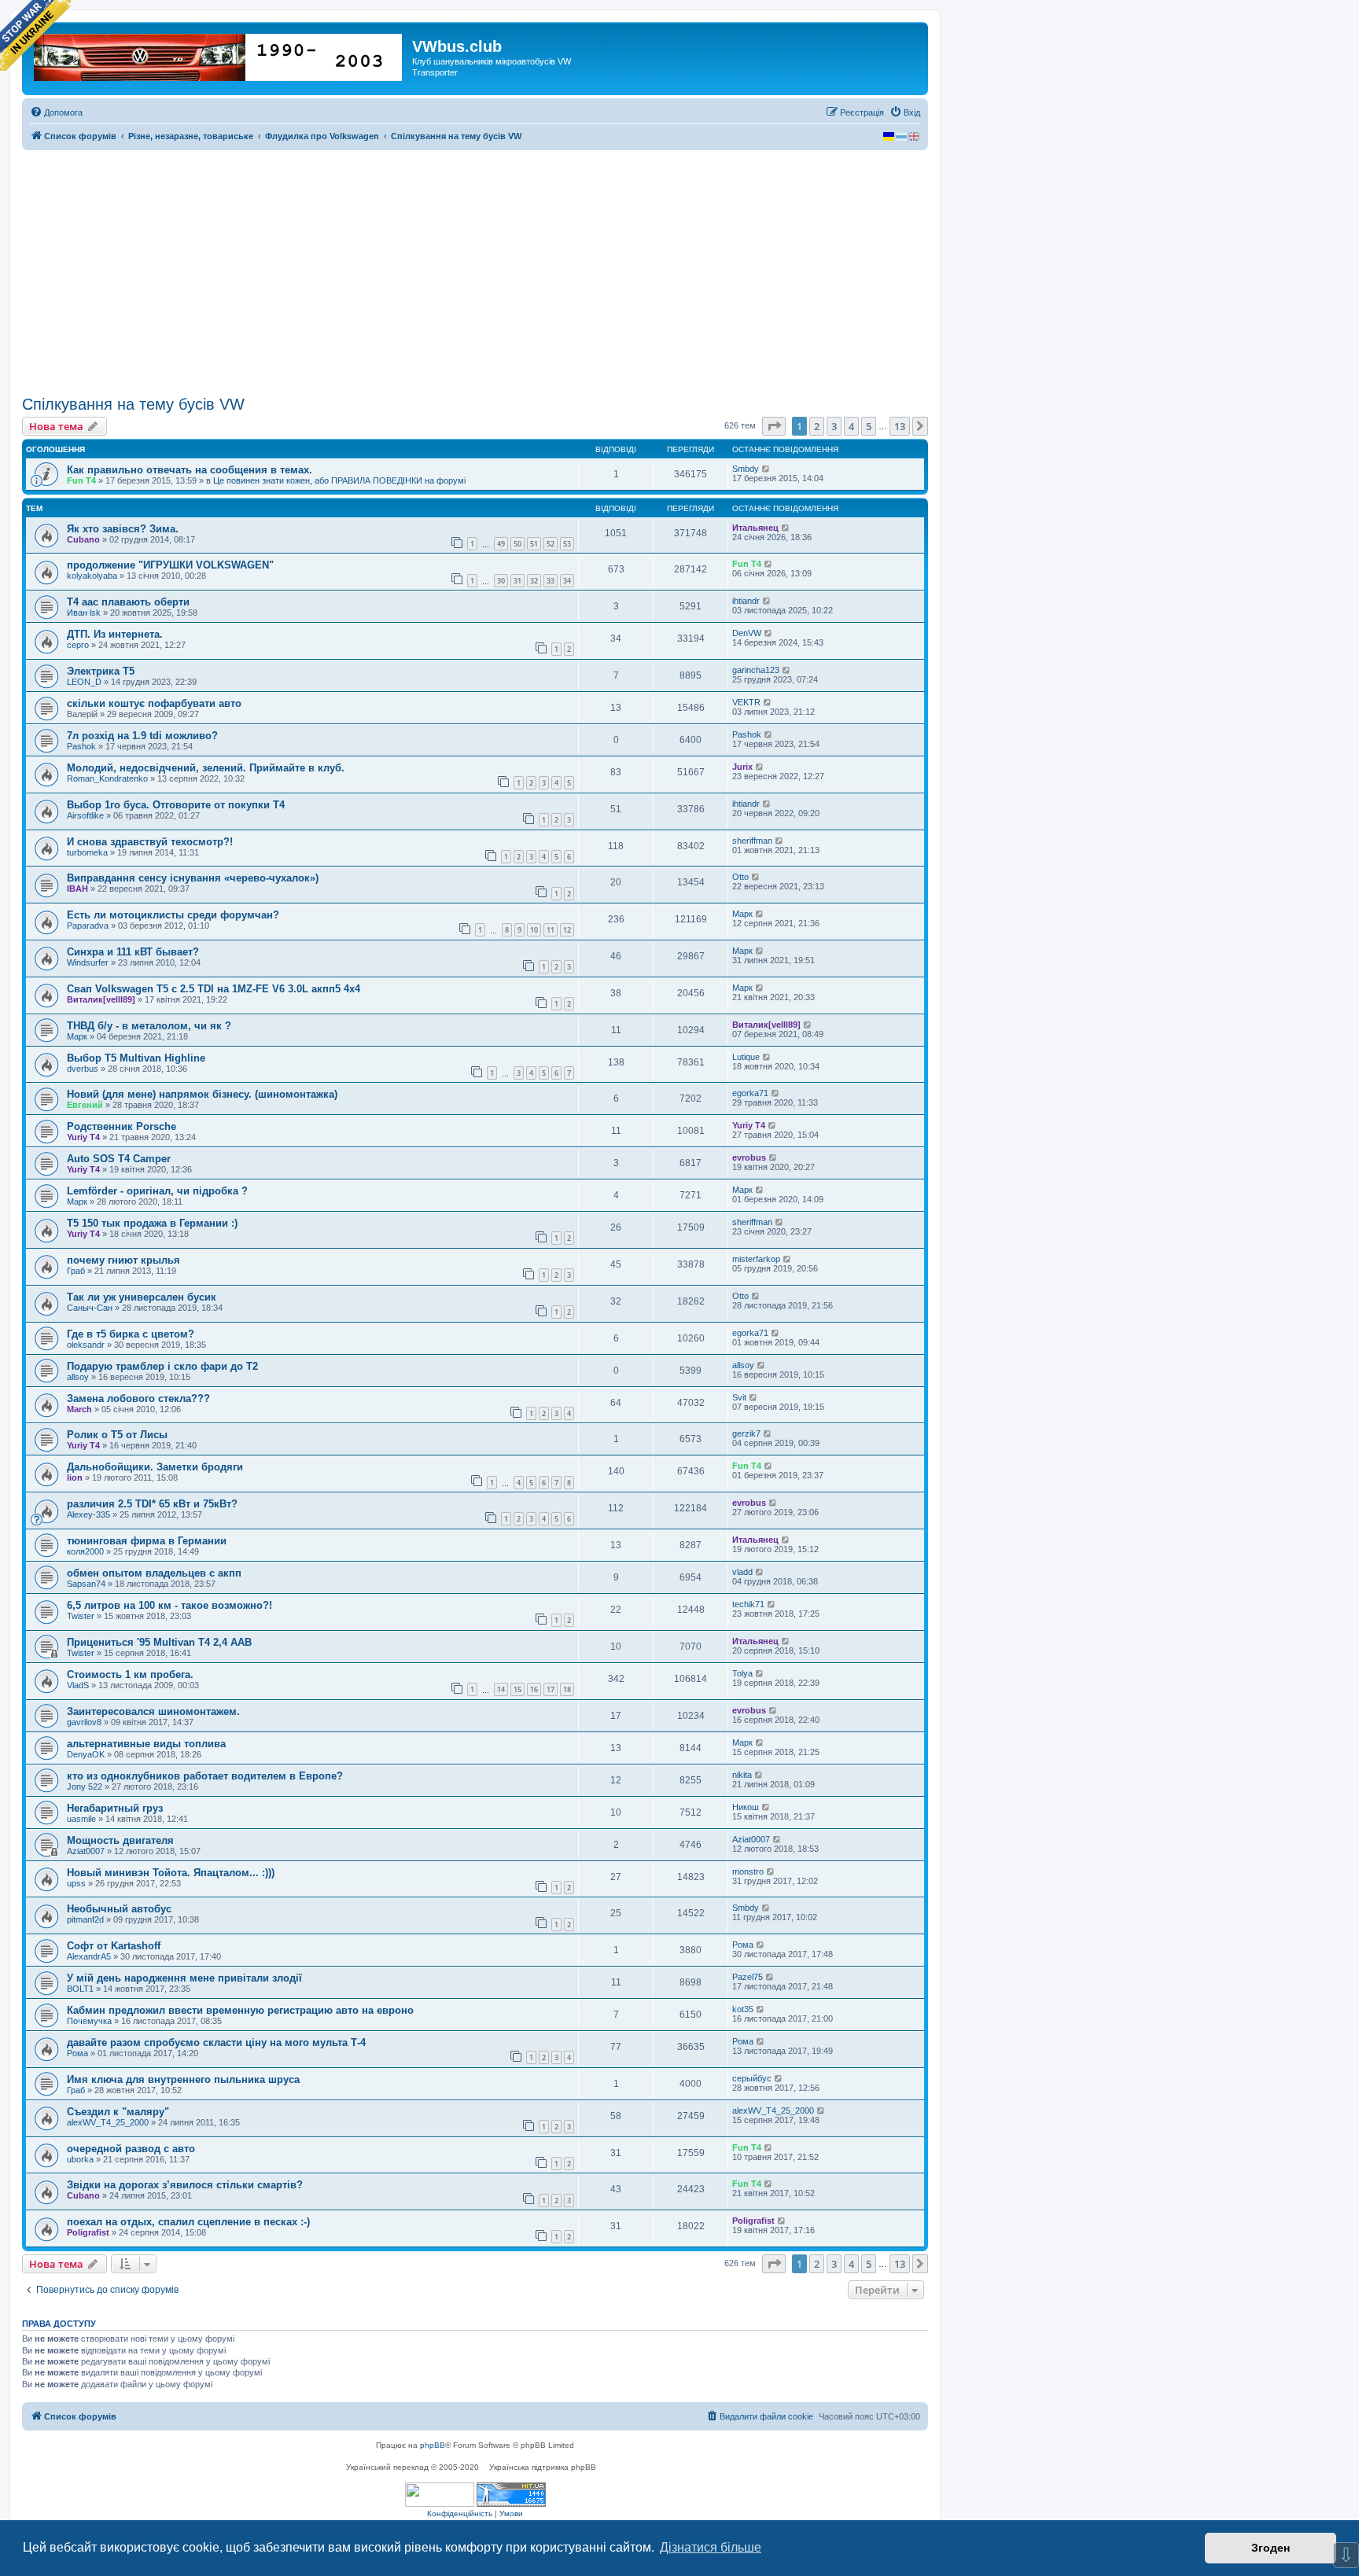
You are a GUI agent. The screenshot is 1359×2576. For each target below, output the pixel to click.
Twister (81, 1616)
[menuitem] (56, 112)
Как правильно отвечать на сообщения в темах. (190, 470)
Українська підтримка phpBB (543, 2467)
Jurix (742, 767)
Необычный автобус (119, 1909)
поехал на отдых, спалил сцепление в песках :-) (188, 2222)
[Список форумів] (219, 54)
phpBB (433, 2445)
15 (517, 1689)
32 (534, 581)
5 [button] (869, 426)
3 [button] (834, 426)
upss (76, 1883)
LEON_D (84, 682)
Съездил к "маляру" (118, 2112)
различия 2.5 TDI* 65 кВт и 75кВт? (152, 1504)
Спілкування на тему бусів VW (133, 404)
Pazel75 (748, 1977)
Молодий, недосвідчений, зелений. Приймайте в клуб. (206, 768)
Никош (746, 1807)
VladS (78, 1685)
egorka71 (750, 1093)
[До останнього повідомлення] (766, 469)
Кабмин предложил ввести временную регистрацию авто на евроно (240, 2010)
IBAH (77, 889)
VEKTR (746, 702)
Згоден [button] (1271, 2548)
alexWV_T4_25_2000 (108, 2122)
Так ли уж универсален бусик (142, 1297)
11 (551, 930)
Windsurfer (88, 962)
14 (501, 1689)
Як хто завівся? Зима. (123, 529)
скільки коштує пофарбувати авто (154, 703)
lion (75, 1478)
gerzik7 (746, 1433)
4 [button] (851, 426)
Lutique (746, 1057)
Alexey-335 (88, 1514)
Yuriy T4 (83, 1137)
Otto (740, 877)
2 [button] (817, 426)
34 (567, 581)
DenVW (747, 633)
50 (517, 544)
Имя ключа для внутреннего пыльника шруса (183, 2079)
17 (551, 1689)
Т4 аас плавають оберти (128, 602)
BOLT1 (80, 1989)
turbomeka (87, 852)
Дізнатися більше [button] (711, 2547)
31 (517, 581)
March (79, 1409)
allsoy (78, 1377)
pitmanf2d (85, 1919)
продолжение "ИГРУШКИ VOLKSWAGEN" (170, 565)
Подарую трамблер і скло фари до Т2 (162, 1366)
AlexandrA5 (89, 1956)
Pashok (81, 746)
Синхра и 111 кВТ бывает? (133, 952)
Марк (742, 914)
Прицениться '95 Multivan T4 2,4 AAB (159, 1642)
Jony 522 (85, 1787)
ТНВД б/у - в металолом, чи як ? (149, 1026)
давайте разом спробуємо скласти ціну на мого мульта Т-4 (216, 2042)
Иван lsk (84, 613)
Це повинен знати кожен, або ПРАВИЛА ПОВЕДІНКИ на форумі (339, 480)
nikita (742, 1775)
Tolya (742, 1673)
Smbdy (746, 469)
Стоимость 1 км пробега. (130, 1674)
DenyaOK (86, 1754)
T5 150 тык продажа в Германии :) (152, 1223)
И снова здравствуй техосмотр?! (150, 842)
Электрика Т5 (101, 671)
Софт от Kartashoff (114, 1946)
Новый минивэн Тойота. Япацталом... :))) (171, 1873)
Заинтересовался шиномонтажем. (153, 1711)
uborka (80, 2159)
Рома (743, 1945)
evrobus (749, 1157)
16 (534, 1689)
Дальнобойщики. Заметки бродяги (155, 1467)
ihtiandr (746, 601)
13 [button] (900, 426)
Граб (76, 1271)
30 (501, 581)
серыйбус (752, 2078)
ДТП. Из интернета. (115, 634)
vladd (742, 1572)
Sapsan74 (86, 1584)
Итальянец (755, 528)
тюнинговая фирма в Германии (147, 1541)
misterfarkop (756, 1259)
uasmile (81, 1819)
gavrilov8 (84, 1722)
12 (567, 930)
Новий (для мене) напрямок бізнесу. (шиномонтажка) (202, 1094)
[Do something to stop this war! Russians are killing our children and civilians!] (35, 35)
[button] (774, 426)
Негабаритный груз (115, 1808)
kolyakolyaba (92, 576)
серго (78, 645)
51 (534, 544)
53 (567, 544)
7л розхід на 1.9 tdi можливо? (142, 736)
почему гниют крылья (123, 1260)
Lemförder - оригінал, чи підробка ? (157, 1191)
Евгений (85, 1105)
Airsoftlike (85, 815)
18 (567, 1689)
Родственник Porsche (122, 1126)
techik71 (748, 1604)
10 (534, 930)
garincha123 (756, 670)
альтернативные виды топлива (146, 1744)
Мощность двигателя (120, 1840)
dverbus (83, 1069)
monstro (748, 1871)
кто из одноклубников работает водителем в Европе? (205, 1776)
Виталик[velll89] (101, 999)
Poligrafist (88, 2232)
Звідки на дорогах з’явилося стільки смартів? (185, 2185)
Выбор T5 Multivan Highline (136, 1058)
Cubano (83, 539)
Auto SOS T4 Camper (119, 1159)
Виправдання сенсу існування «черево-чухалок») (193, 878)
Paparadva (88, 926)
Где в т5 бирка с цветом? (131, 1334)
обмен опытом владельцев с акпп (154, 1573)
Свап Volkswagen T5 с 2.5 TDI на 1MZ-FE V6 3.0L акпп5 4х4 (214, 989)
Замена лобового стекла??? (138, 1398)
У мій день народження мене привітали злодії (184, 1978)
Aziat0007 (86, 1851)
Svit (739, 1397)
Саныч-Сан (90, 1308)
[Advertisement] (475, 273)
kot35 (743, 2009)
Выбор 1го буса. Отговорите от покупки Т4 (176, 805)
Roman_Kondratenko (107, 778)
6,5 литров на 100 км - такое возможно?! (169, 1605)
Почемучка (89, 2021)
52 (551, 544)
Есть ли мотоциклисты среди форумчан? (173, 915)
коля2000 (85, 1551)
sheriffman (752, 841)
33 (551, 581)
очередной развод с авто (131, 2149)
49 (501, 544)
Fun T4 (81, 480)
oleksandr (86, 1345)
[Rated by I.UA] (440, 2495)
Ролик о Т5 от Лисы (117, 1435)
